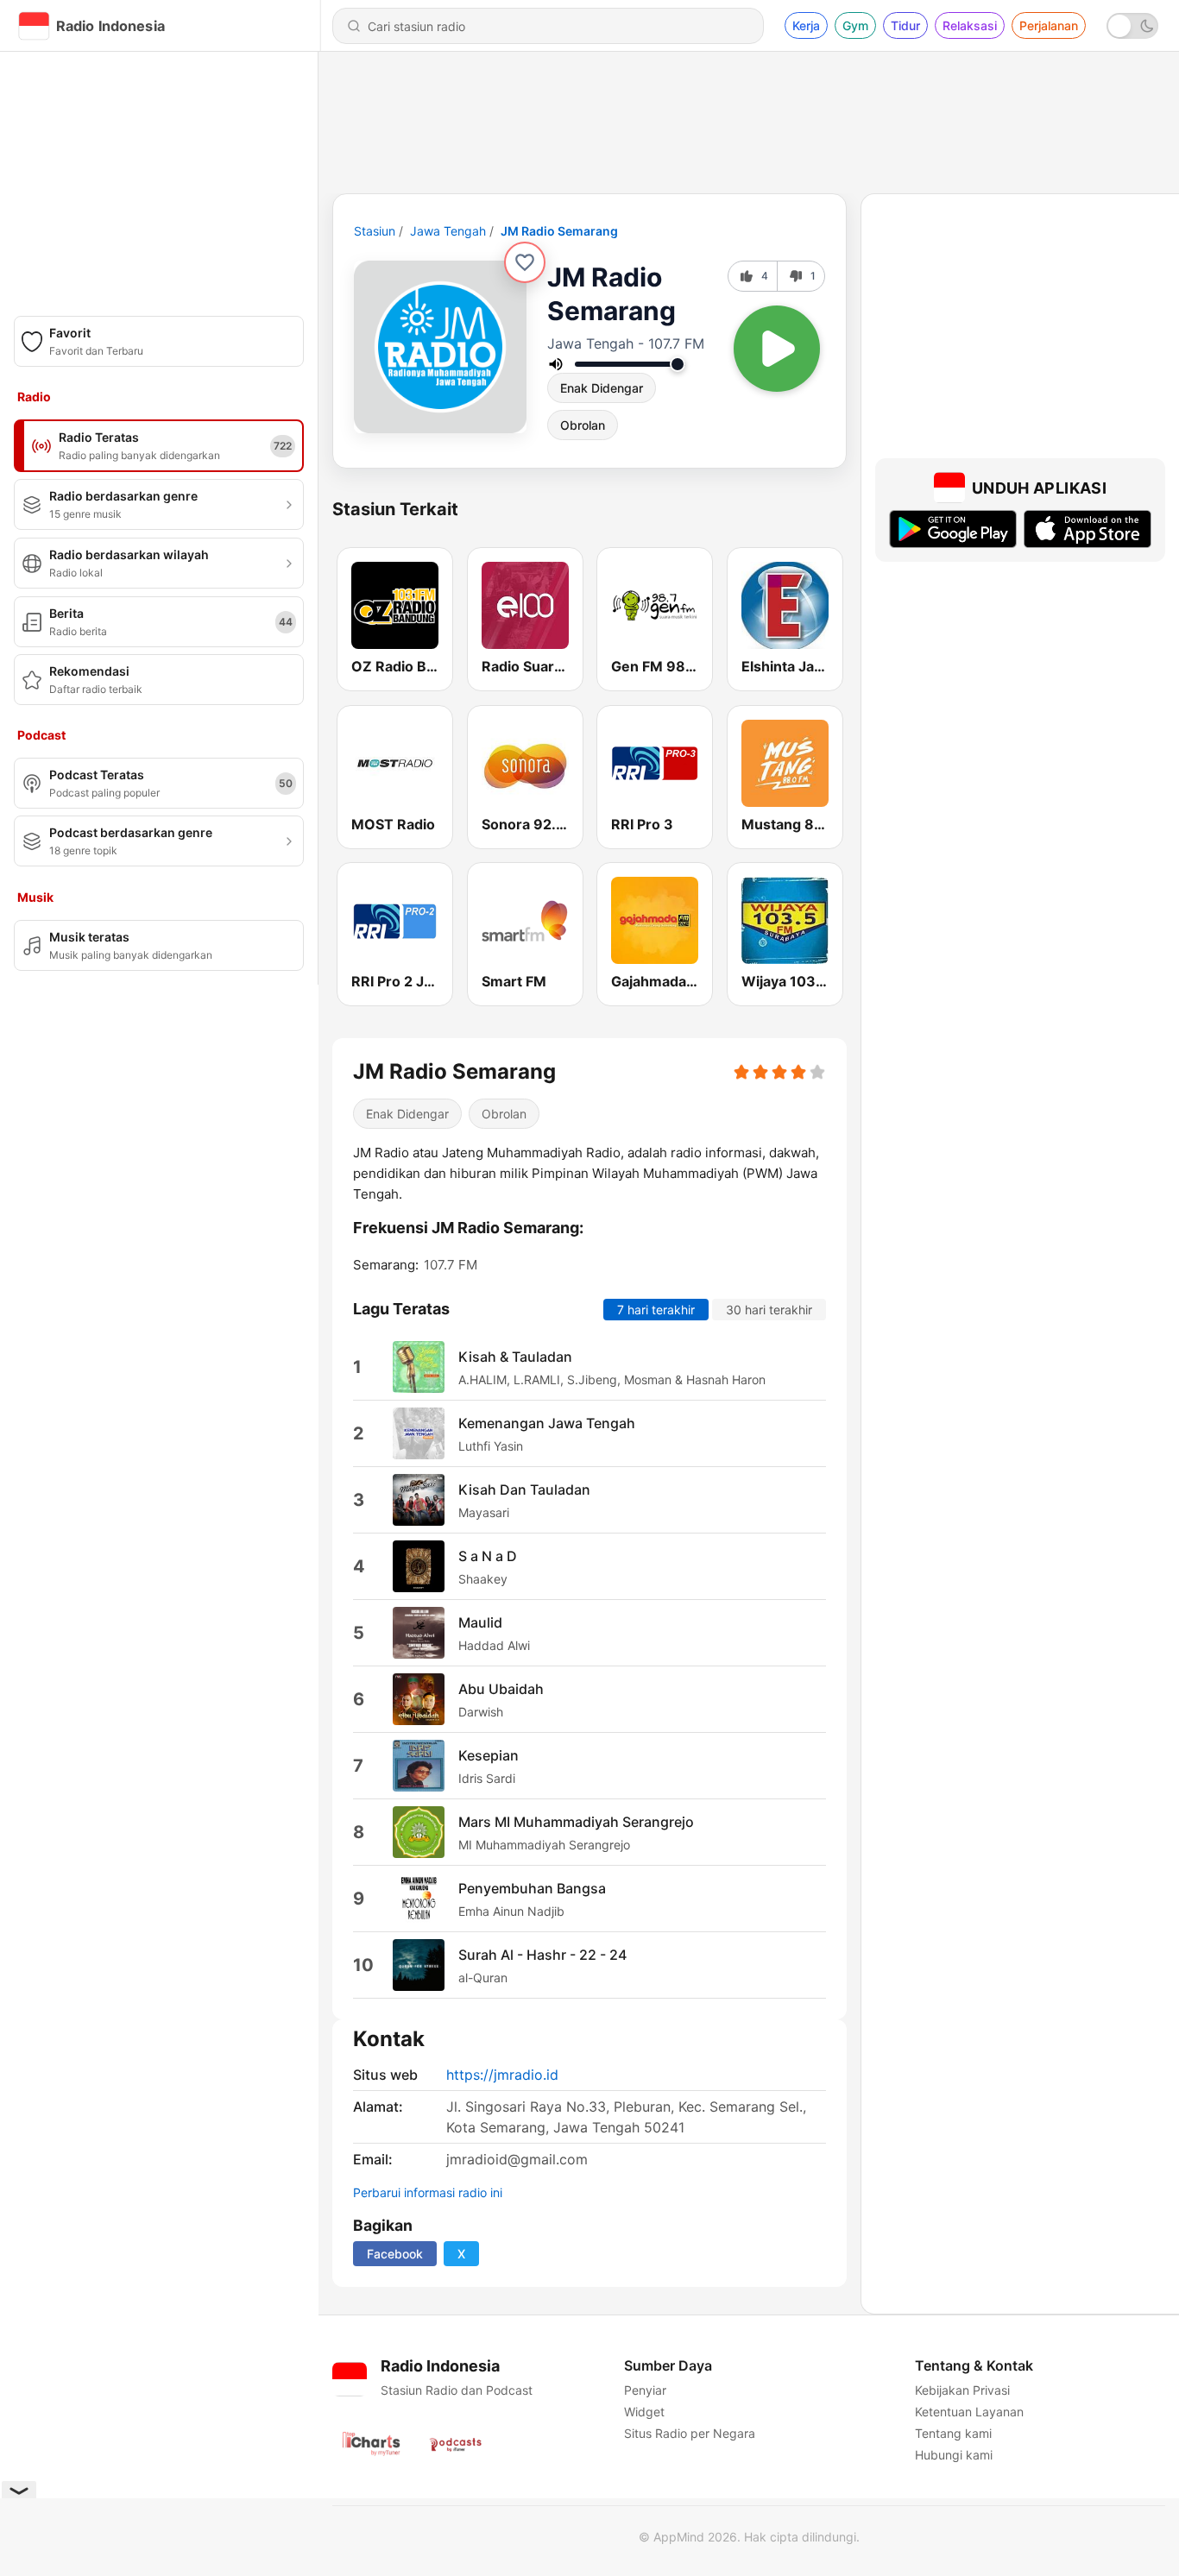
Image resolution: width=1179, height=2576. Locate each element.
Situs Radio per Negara (690, 2433)
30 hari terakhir (769, 1310)
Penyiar (645, 2390)
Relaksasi (970, 25)
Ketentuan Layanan (969, 2412)
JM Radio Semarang (559, 231)
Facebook (395, 2254)
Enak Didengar (602, 388)
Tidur (905, 25)
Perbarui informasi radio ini (428, 2192)
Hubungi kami (954, 2455)
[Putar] (777, 349)
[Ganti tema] (1132, 26)
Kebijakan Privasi (962, 2390)
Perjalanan (1049, 25)
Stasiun (375, 231)
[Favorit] (525, 262)
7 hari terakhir (656, 1310)
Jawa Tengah (448, 231)
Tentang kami (953, 2433)
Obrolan (583, 425)
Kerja (806, 25)
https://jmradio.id (502, 2075)
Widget (644, 2412)
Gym (855, 25)
